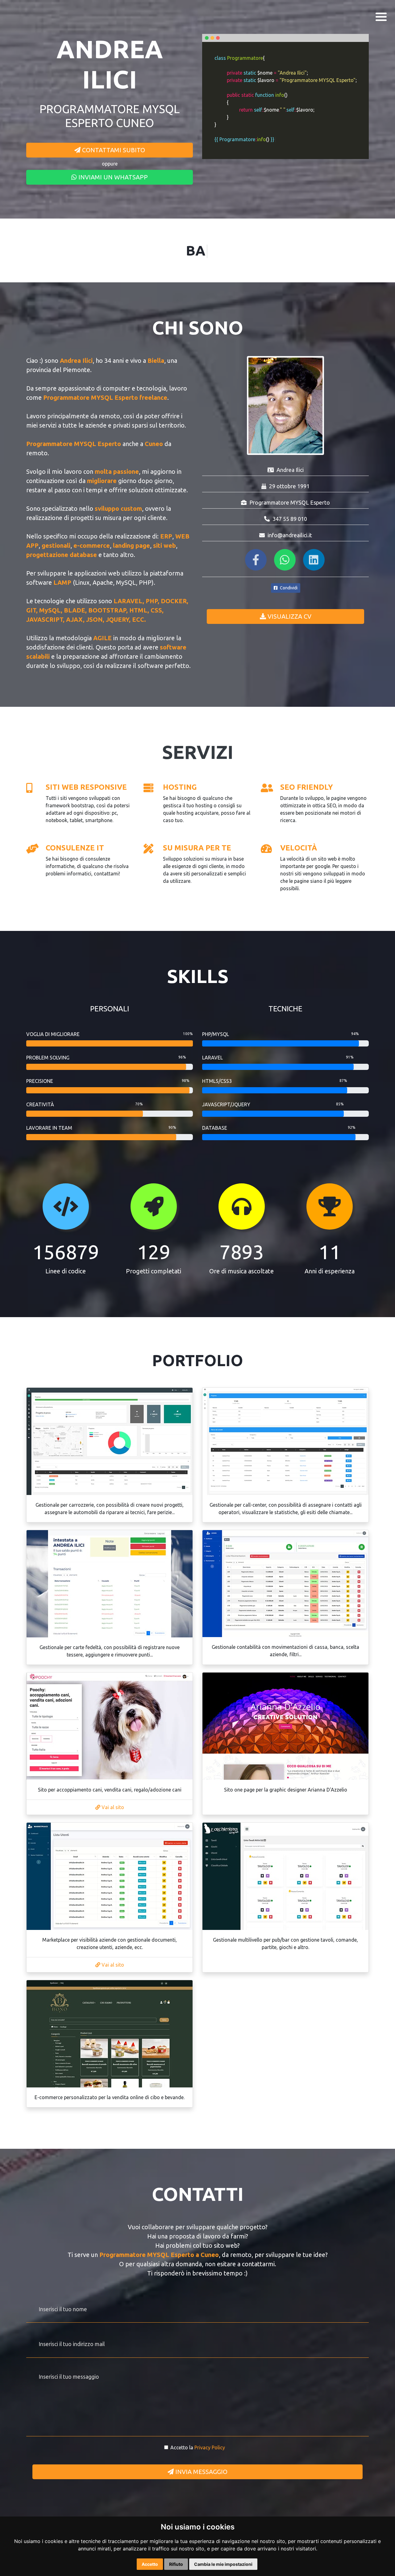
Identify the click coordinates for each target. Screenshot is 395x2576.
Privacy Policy (210, 2447)
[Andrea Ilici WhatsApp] (286, 562)
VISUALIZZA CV (289, 616)
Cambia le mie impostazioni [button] (223, 2564)
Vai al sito (112, 1807)
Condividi (288, 588)
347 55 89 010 (290, 519)
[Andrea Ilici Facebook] (257, 562)
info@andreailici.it (290, 535)
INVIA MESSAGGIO (201, 2472)
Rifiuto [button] (176, 2564)
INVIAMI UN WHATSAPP (112, 177)
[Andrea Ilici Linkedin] (315, 562)
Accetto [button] (150, 2564)
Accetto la (198, 2447)
